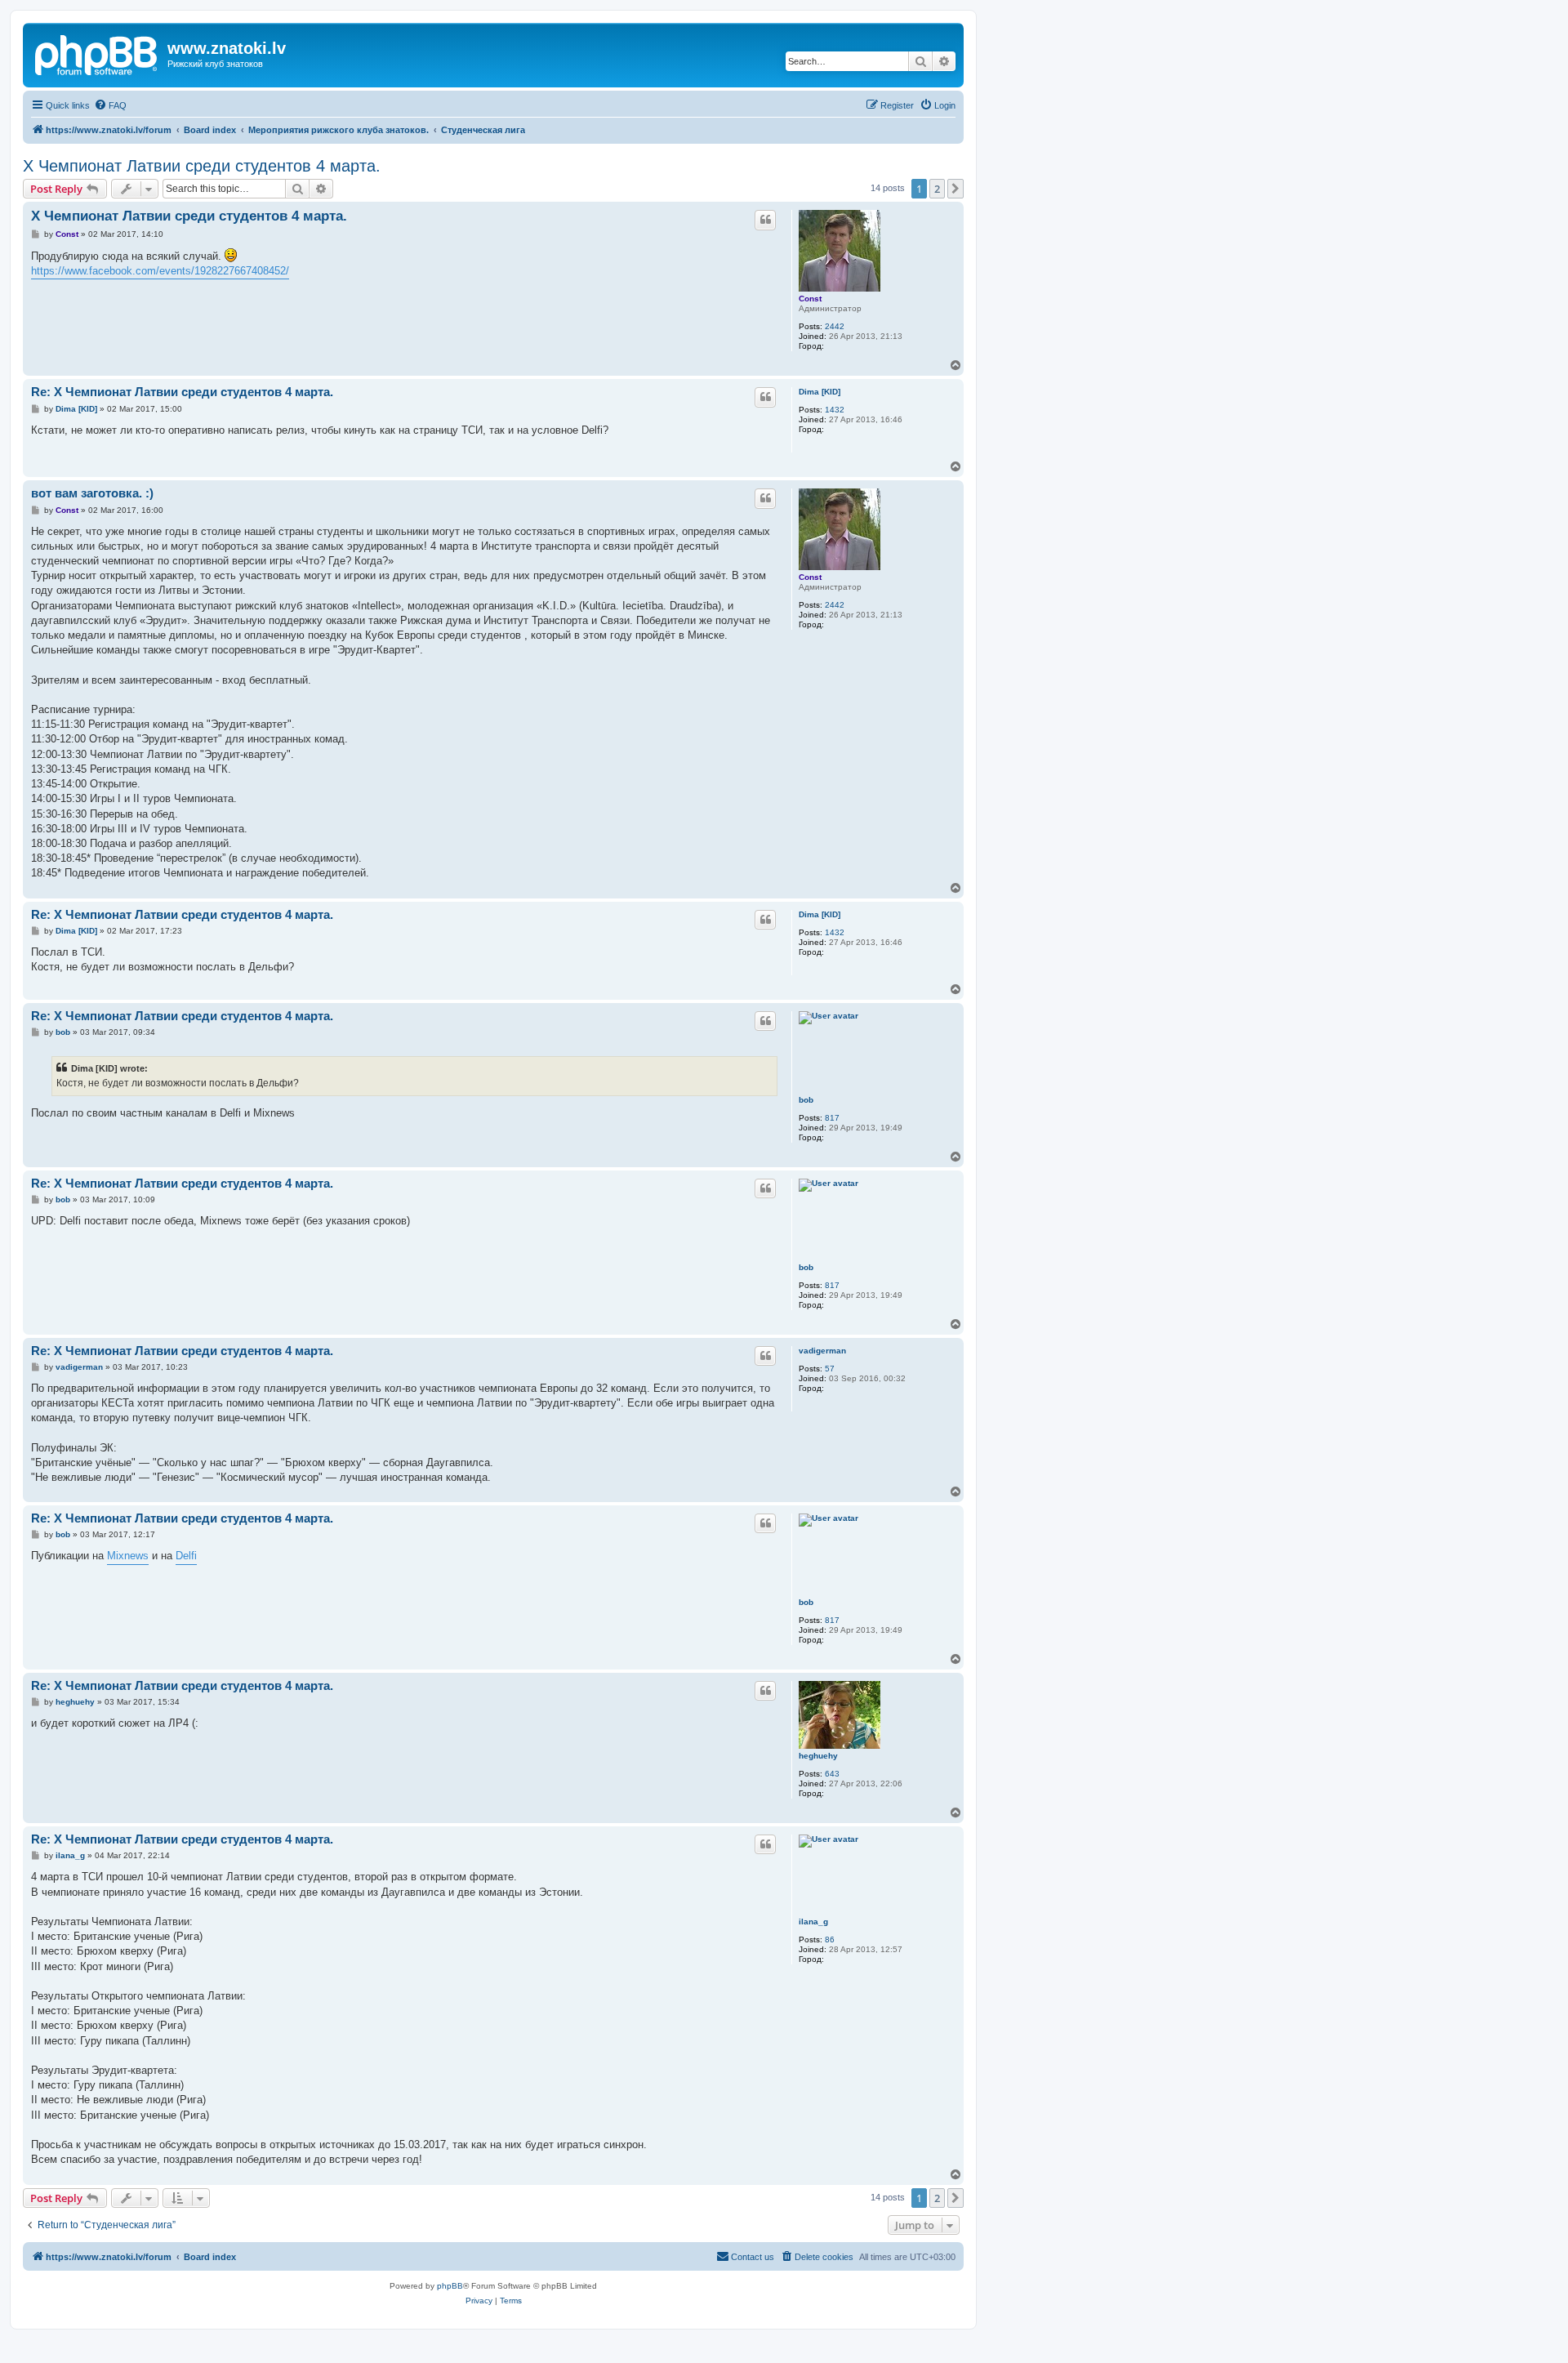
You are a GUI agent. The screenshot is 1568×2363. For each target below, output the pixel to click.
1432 (835, 410)
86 (830, 1939)
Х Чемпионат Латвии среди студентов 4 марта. (202, 166)
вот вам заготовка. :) (92, 493)
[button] (955, 189)
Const (810, 299)
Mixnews (128, 1556)
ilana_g (813, 1922)
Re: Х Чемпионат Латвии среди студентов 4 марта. (182, 392)
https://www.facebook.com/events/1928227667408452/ (160, 271)
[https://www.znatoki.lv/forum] (97, 53)
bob (806, 1100)
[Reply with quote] (765, 220)
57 (830, 1369)
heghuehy (818, 1756)
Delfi (186, 1556)
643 (832, 1774)
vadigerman (822, 1351)
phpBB (450, 2286)
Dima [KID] (820, 392)
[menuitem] (110, 105)
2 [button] (937, 189)
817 (832, 1118)
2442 (835, 326)
